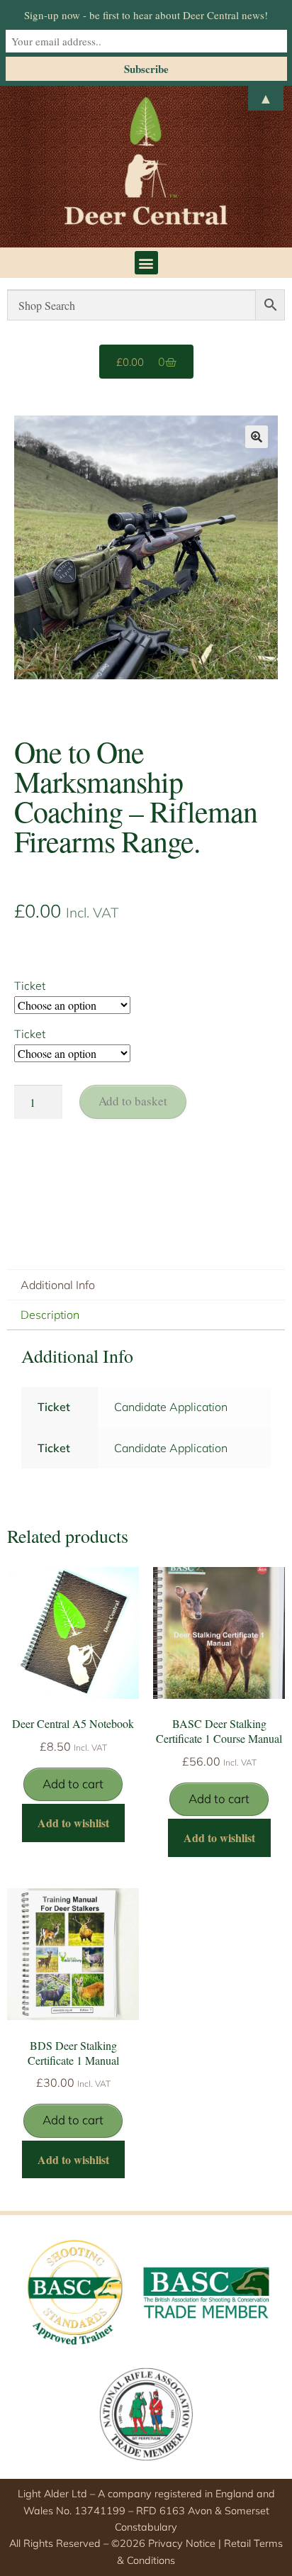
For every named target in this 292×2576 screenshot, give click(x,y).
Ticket (30, 986)
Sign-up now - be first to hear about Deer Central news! (146, 15)
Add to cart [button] (73, 1784)
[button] (146, 263)
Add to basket (133, 1101)
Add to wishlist (73, 1823)
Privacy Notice (182, 2543)
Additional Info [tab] (58, 1285)
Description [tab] (50, 1315)
